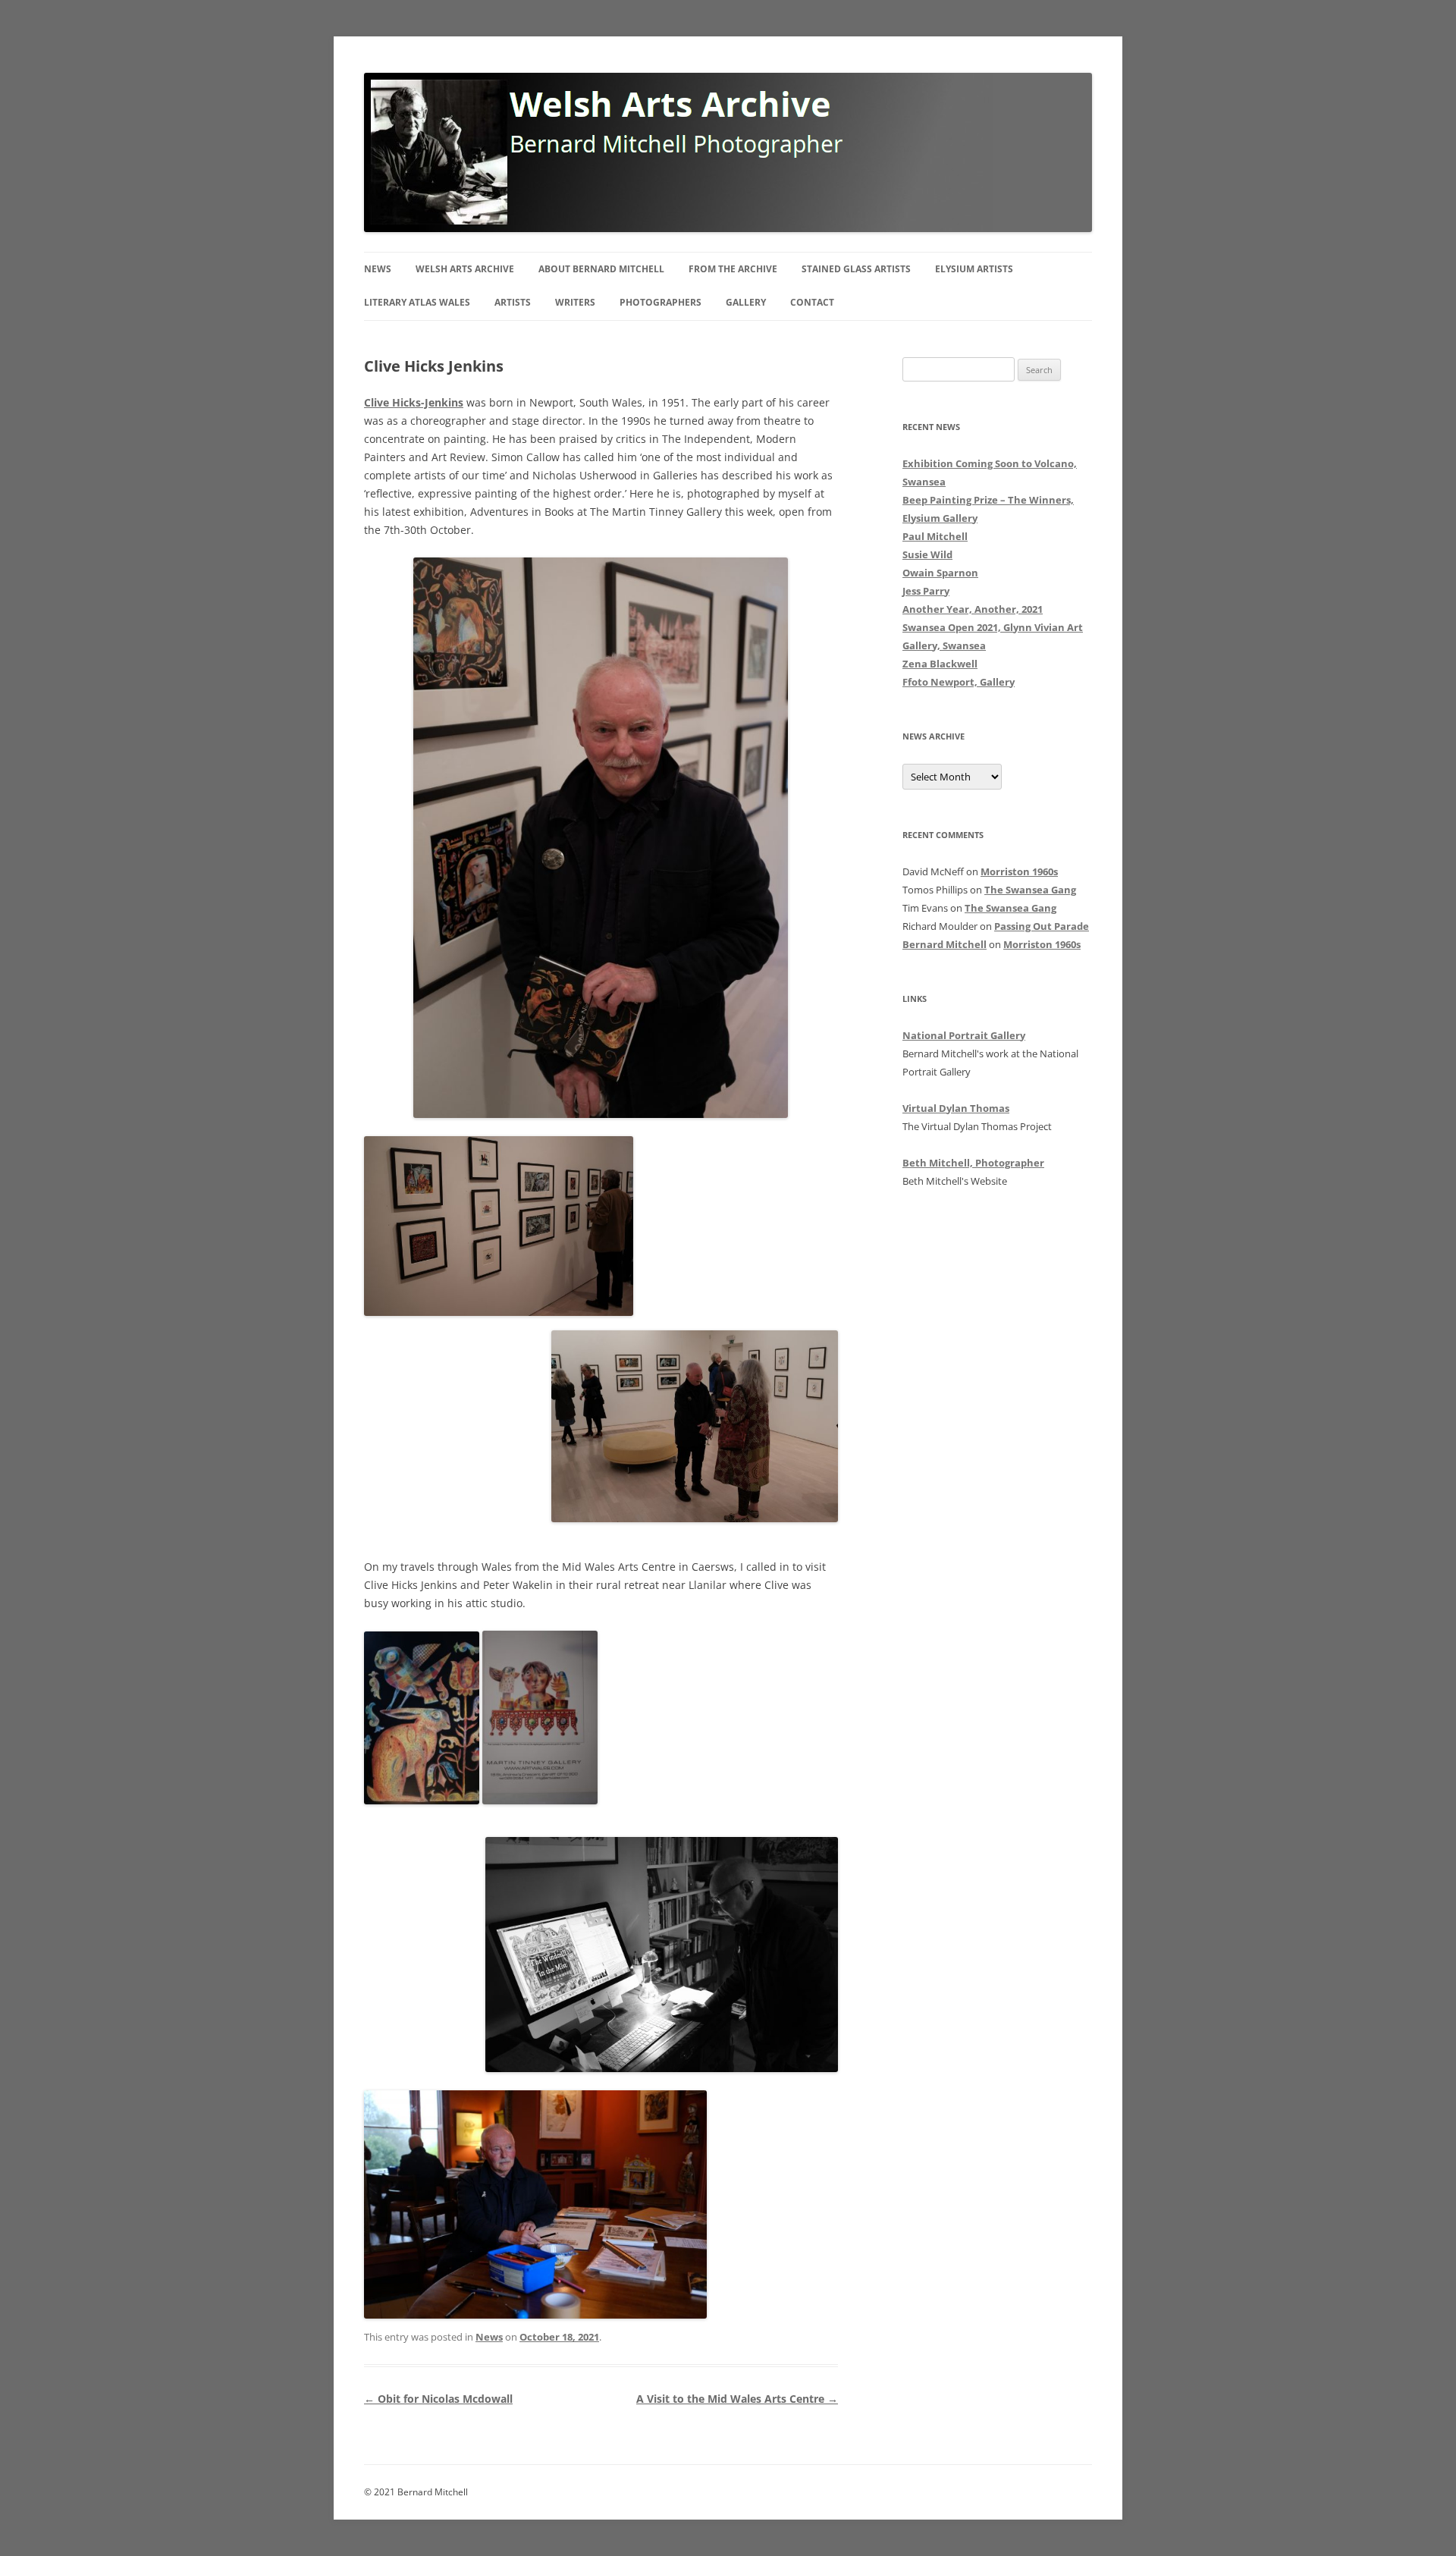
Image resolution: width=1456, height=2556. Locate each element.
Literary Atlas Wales (417, 302)
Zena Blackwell (940, 664)
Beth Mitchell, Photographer (973, 1163)
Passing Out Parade (1042, 926)
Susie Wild (927, 554)
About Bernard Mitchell (601, 269)
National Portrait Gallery (964, 1035)
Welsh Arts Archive (465, 269)
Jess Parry (926, 591)
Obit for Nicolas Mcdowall (438, 2399)
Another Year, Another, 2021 (973, 609)
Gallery (746, 302)
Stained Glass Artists (856, 269)
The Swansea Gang (1030, 890)
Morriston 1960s (1019, 871)
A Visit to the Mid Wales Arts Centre (737, 2399)
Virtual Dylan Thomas (956, 1108)
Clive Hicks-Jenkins (414, 402)
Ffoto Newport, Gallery (959, 682)
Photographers (661, 302)
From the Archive (733, 269)
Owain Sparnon (940, 573)
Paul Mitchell (935, 536)
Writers (575, 302)
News (378, 269)
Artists (513, 302)
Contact (812, 302)
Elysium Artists (974, 269)
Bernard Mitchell (945, 944)
